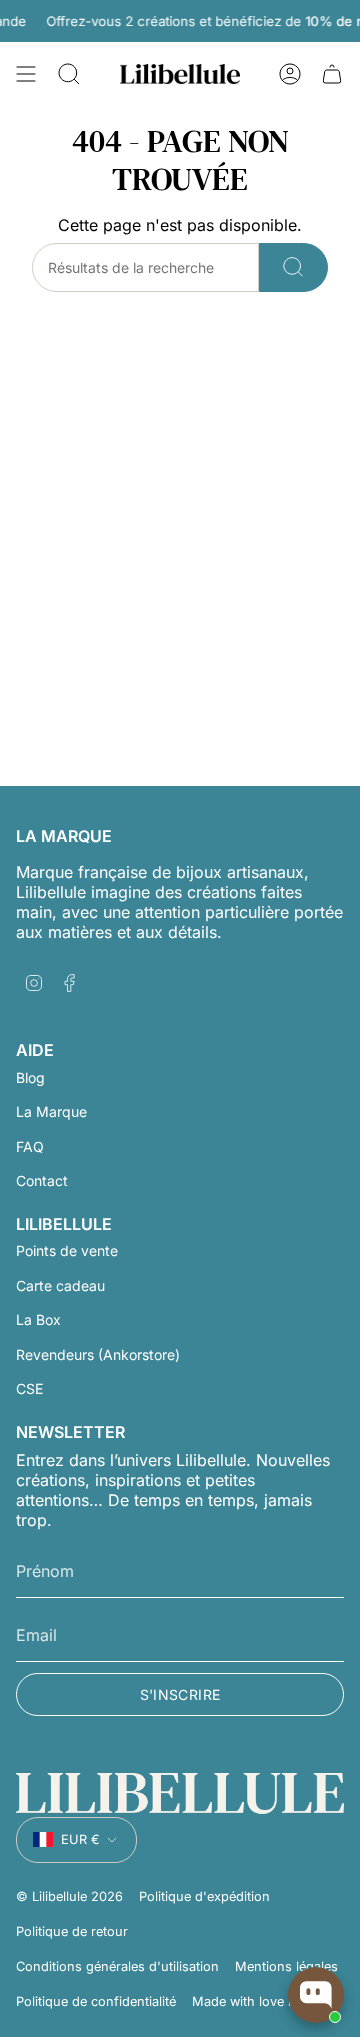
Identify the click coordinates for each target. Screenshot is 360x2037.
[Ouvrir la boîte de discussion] (316, 1995)
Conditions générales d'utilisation (117, 1966)
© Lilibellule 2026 (69, 1896)
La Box (38, 1319)
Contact (42, 1180)
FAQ (30, 1146)
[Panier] (332, 74)
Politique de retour (72, 1931)
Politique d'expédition (204, 1896)
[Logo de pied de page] (180, 1793)
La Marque (51, 1111)
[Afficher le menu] (26, 74)
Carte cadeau (60, 1285)
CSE (29, 1388)
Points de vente (67, 1250)
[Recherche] (293, 267)
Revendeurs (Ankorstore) (98, 1354)
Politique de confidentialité (96, 2001)
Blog (30, 1077)
